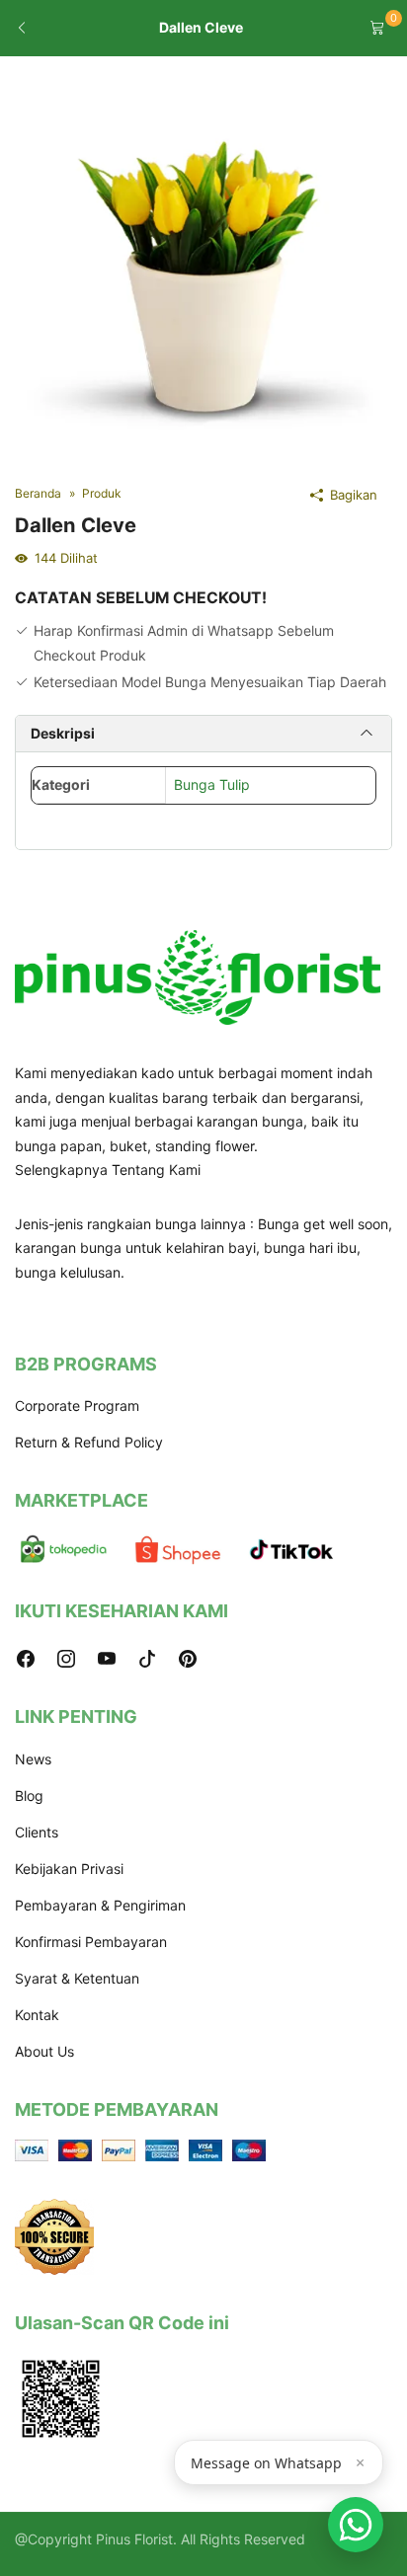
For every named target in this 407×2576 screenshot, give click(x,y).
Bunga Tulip (212, 784)
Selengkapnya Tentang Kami (108, 1170)
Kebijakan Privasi (69, 1869)
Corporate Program (77, 1405)
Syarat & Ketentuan (77, 1978)
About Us (44, 2051)
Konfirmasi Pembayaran (91, 1942)
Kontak (37, 2015)
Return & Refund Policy (89, 1442)
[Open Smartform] (356, 2525)
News (33, 1759)
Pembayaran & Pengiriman (100, 1905)
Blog (29, 1795)
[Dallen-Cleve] (203, 263)
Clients (37, 1832)
